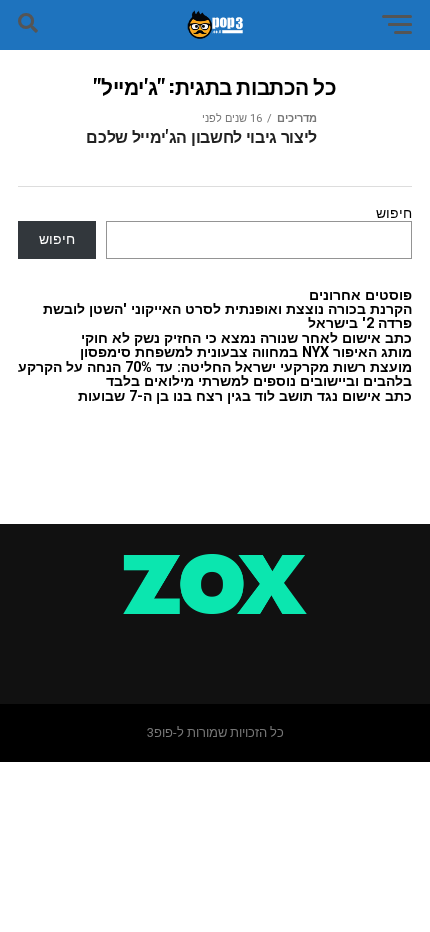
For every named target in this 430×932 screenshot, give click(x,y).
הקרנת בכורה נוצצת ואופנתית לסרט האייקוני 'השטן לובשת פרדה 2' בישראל (227, 316)
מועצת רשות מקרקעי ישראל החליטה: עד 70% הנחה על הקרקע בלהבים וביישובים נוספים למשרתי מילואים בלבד (215, 374)
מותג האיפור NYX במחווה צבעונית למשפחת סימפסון (246, 352)
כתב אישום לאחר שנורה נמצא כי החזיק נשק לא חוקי (246, 338)
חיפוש (394, 213)
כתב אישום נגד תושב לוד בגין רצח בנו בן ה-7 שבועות (245, 396)
